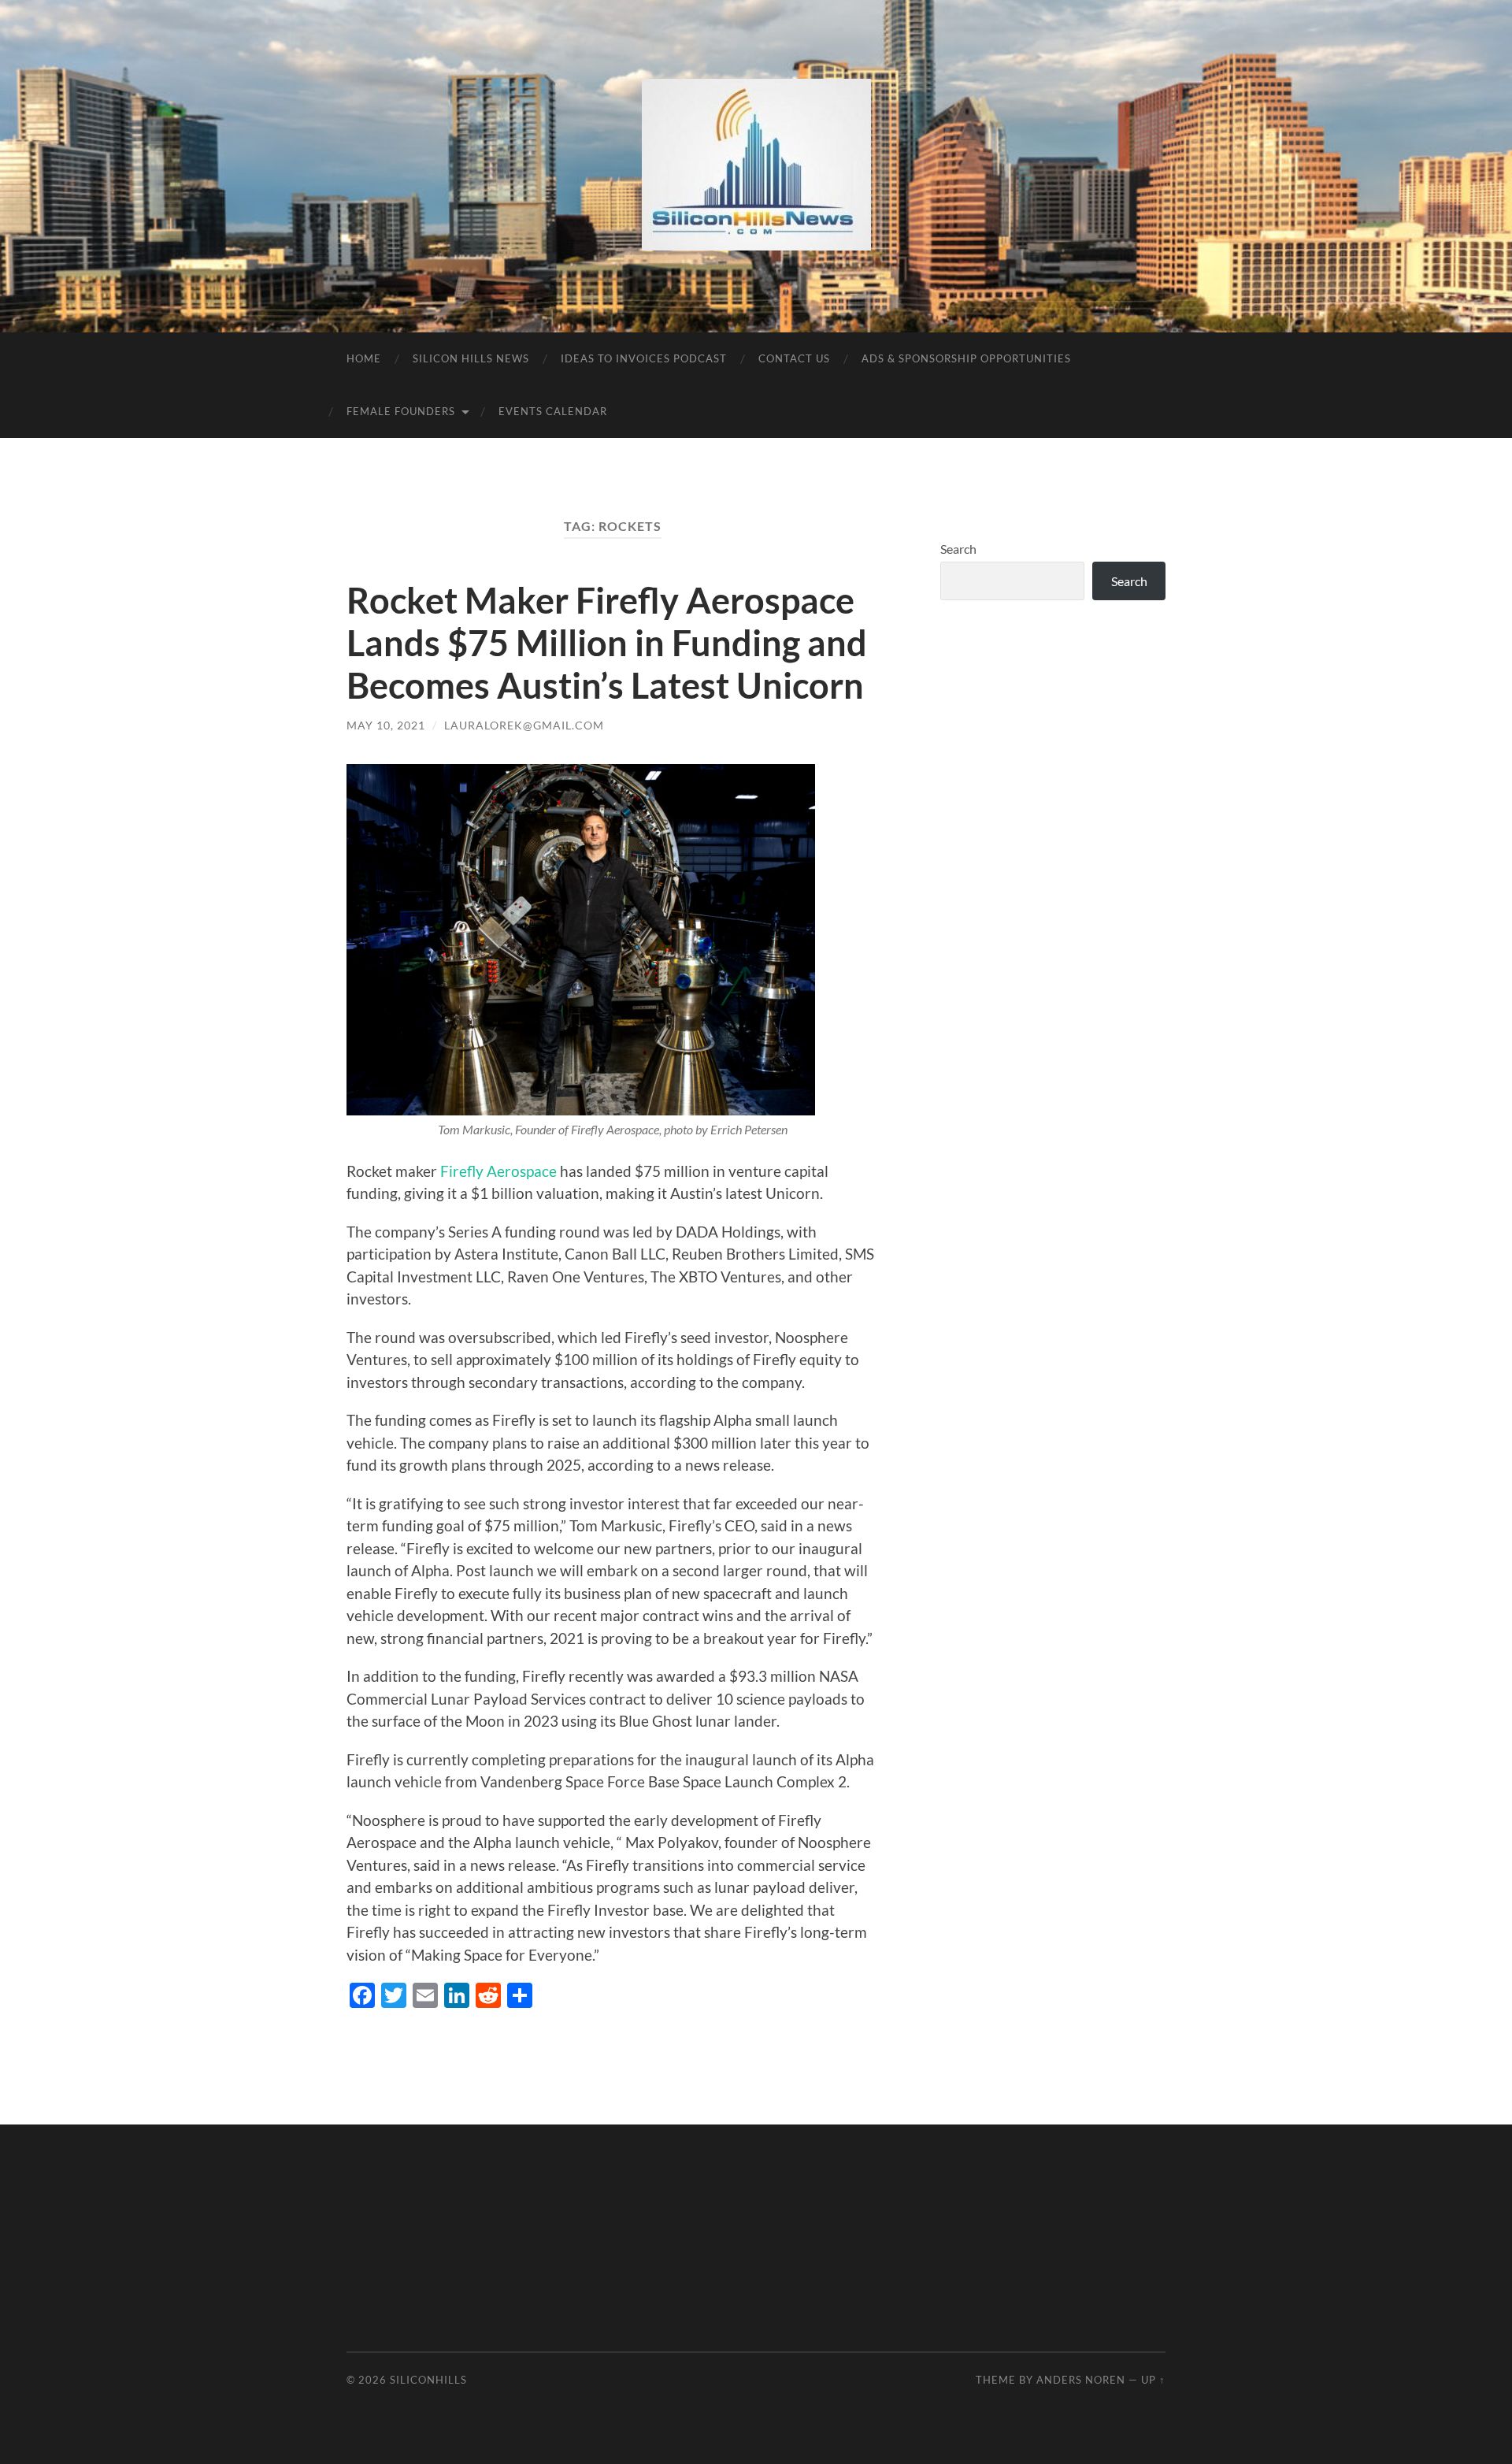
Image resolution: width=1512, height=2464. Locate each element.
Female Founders (401, 411)
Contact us (794, 358)
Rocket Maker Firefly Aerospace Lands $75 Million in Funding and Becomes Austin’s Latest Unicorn (607, 643)
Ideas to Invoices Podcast (644, 358)
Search (958, 549)
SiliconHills (428, 2380)
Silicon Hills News (471, 358)
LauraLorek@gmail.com (524, 725)
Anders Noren (1081, 2380)
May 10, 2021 (386, 725)
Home (364, 358)
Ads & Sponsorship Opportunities (966, 358)
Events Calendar (553, 411)
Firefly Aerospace (500, 1171)
